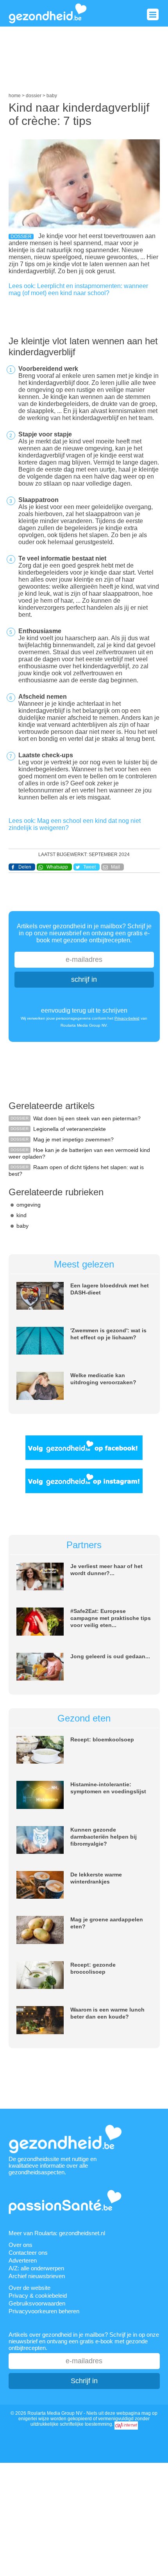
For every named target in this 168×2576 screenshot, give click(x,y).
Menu (153, 14)
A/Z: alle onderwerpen (36, 2268)
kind (21, 1215)
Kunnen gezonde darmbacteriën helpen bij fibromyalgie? (104, 1837)
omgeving (29, 1205)
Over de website (29, 2288)
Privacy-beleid (127, 1018)
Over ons (21, 2245)
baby (22, 1226)
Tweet (89, 867)
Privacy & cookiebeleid (38, 2296)
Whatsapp (57, 867)
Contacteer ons (28, 2253)
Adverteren (23, 2260)
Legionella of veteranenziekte (70, 1129)
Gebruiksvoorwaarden (37, 2303)
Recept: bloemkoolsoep (102, 1739)
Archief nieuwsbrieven (37, 2276)
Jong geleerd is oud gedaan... (110, 1656)
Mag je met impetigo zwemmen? (73, 1139)
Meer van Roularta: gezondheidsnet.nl (57, 2233)
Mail (115, 867)
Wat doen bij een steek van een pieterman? (87, 1118)
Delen (25, 867)
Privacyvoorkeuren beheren (44, 2311)
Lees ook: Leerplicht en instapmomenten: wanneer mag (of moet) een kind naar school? (78, 289)
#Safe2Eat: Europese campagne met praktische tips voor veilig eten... (111, 1618)
